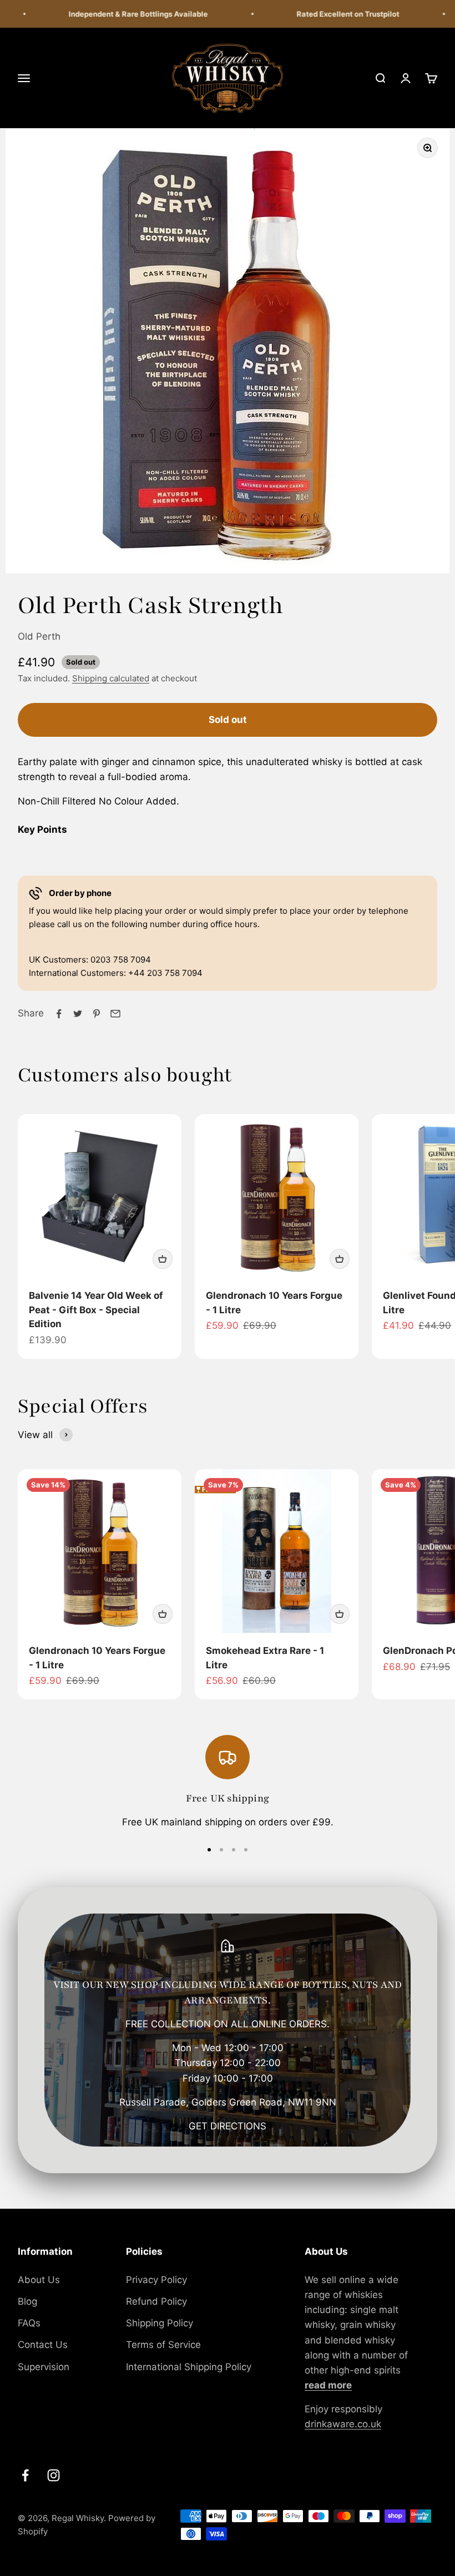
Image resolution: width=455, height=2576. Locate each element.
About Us (39, 2280)
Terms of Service (163, 2345)
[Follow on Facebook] (25, 2475)
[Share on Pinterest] (97, 1014)
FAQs (29, 2323)
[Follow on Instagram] (54, 2475)
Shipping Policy (160, 2323)
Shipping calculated (111, 678)
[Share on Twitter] (78, 1014)
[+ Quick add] (163, 1259)
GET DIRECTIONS (228, 2126)
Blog (27, 2301)
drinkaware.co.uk (343, 2424)
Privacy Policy (156, 2280)
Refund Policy (156, 2301)
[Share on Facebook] (59, 1014)
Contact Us (43, 2345)
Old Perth (39, 636)
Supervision (44, 2367)
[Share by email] (115, 1014)
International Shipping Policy (189, 2367)
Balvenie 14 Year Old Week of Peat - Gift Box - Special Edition (96, 1310)
